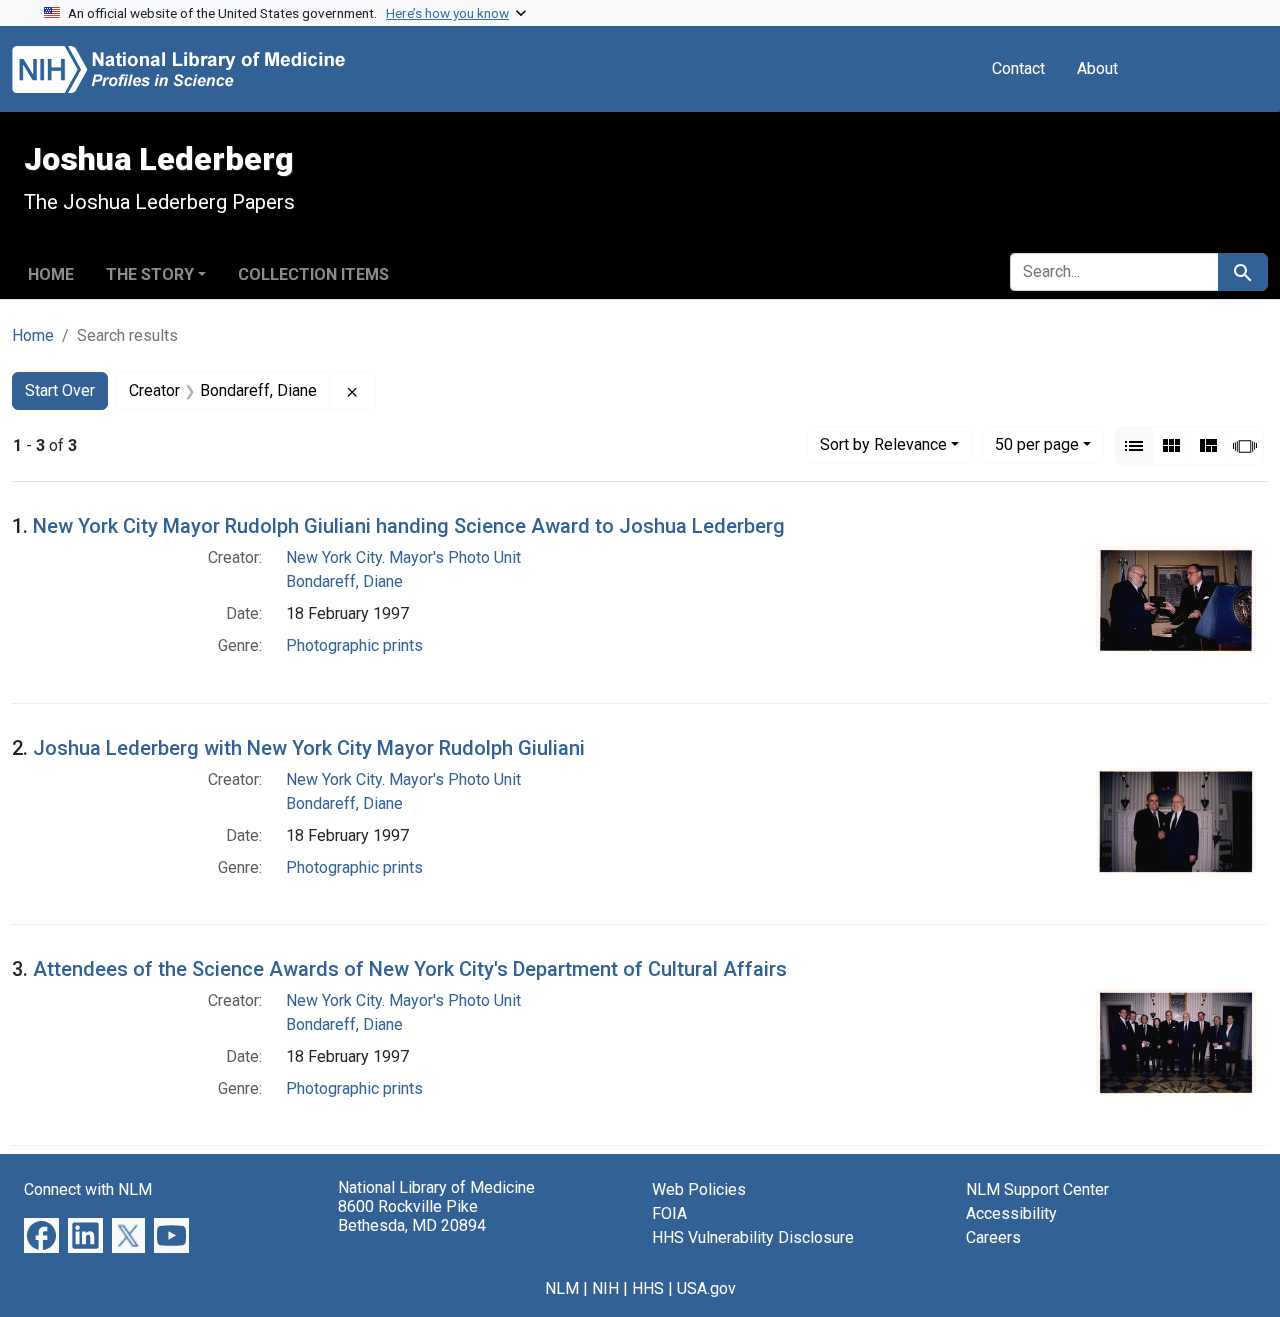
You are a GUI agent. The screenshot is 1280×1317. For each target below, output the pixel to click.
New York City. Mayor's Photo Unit (403, 557)
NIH (605, 1288)
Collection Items (313, 274)
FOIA (669, 1213)
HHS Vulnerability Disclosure (753, 1237)
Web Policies (699, 1189)
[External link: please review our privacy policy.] (41, 1234)
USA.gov (706, 1288)
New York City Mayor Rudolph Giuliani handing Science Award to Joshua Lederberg (409, 526)
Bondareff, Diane (344, 581)
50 (1037, 444)
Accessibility (1011, 1213)
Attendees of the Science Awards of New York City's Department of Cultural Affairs (410, 969)
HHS (648, 1288)
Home (51, 274)
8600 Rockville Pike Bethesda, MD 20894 (412, 1216)
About (1097, 68)
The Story (150, 274)
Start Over (60, 390)
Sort (883, 444)
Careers (993, 1237)
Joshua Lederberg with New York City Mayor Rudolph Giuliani (309, 748)
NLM (562, 1288)
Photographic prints (354, 645)
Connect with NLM (88, 1189)
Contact (1018, 68)
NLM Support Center (1037, 1189)
